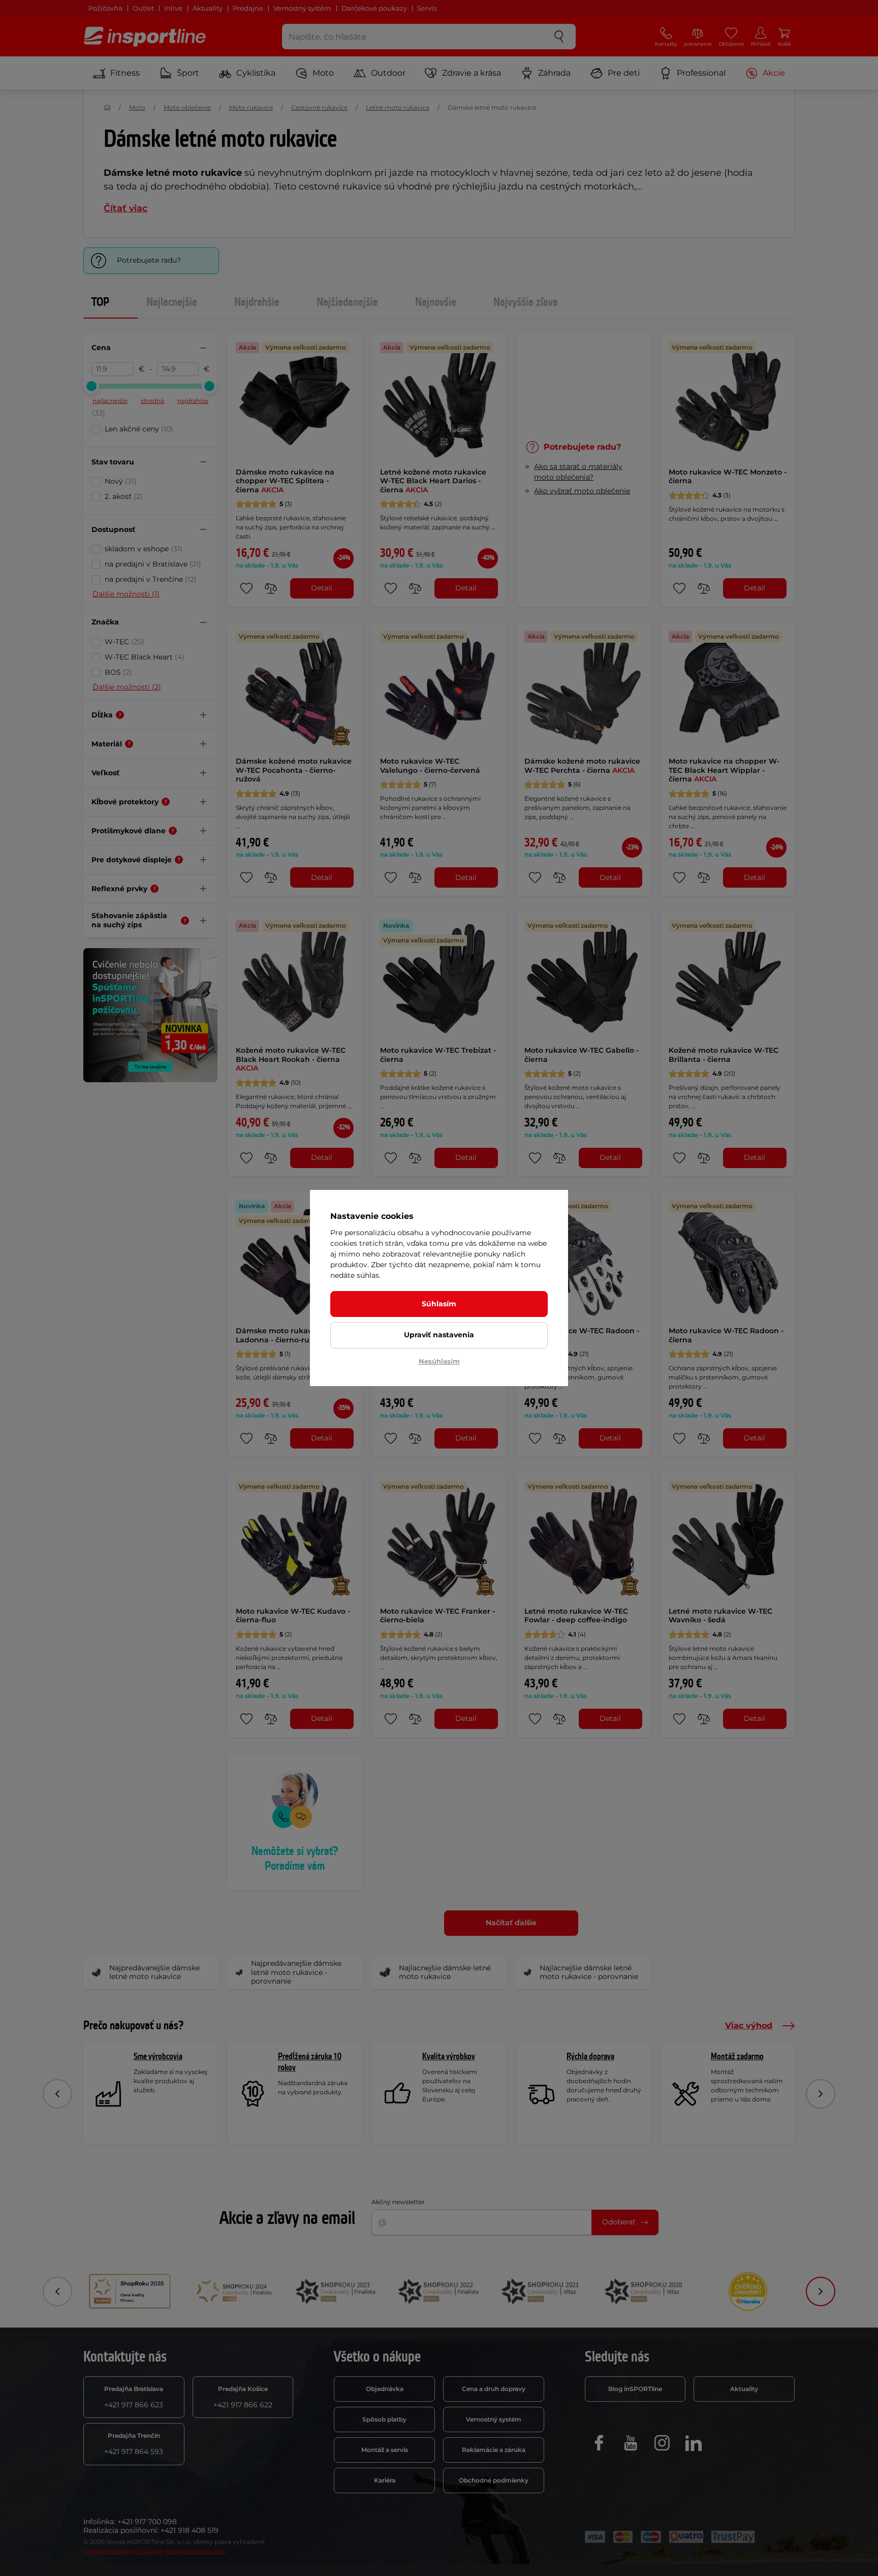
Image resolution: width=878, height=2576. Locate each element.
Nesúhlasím (439, 1361)
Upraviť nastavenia (439, 1335)
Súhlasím (439, 1304)
